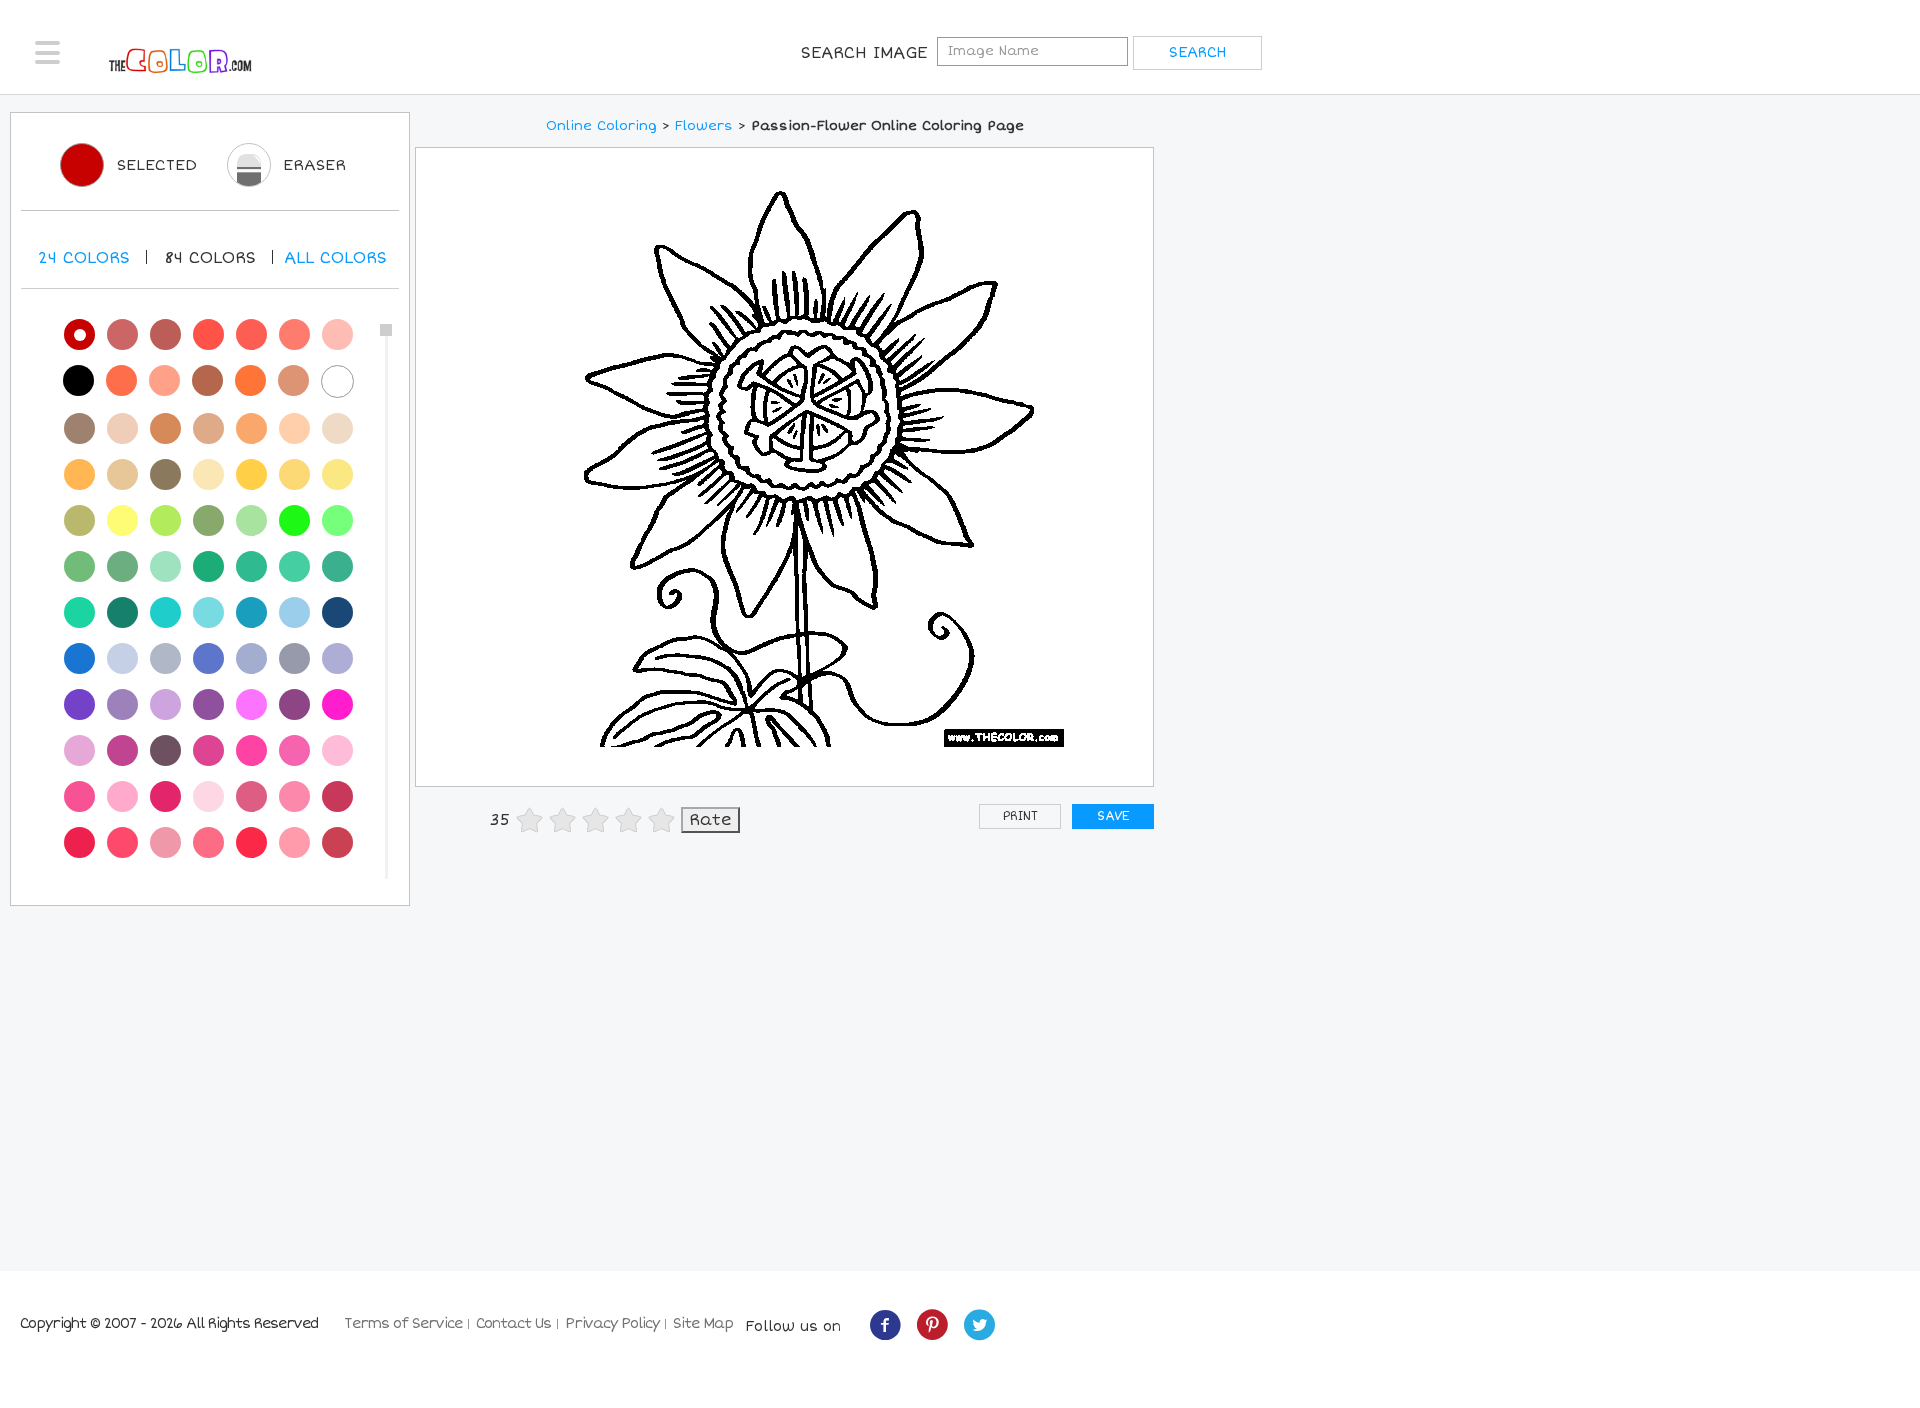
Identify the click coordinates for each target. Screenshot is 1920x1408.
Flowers (704, 126)
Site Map (703, 1323)
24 (84, 258)
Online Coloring (601, 126)
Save (1113, 816)
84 (210, 258)
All (335, 258)
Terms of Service (403, 1323)
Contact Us (513, 1323)
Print (1020, 816)
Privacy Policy (612, 1323)
